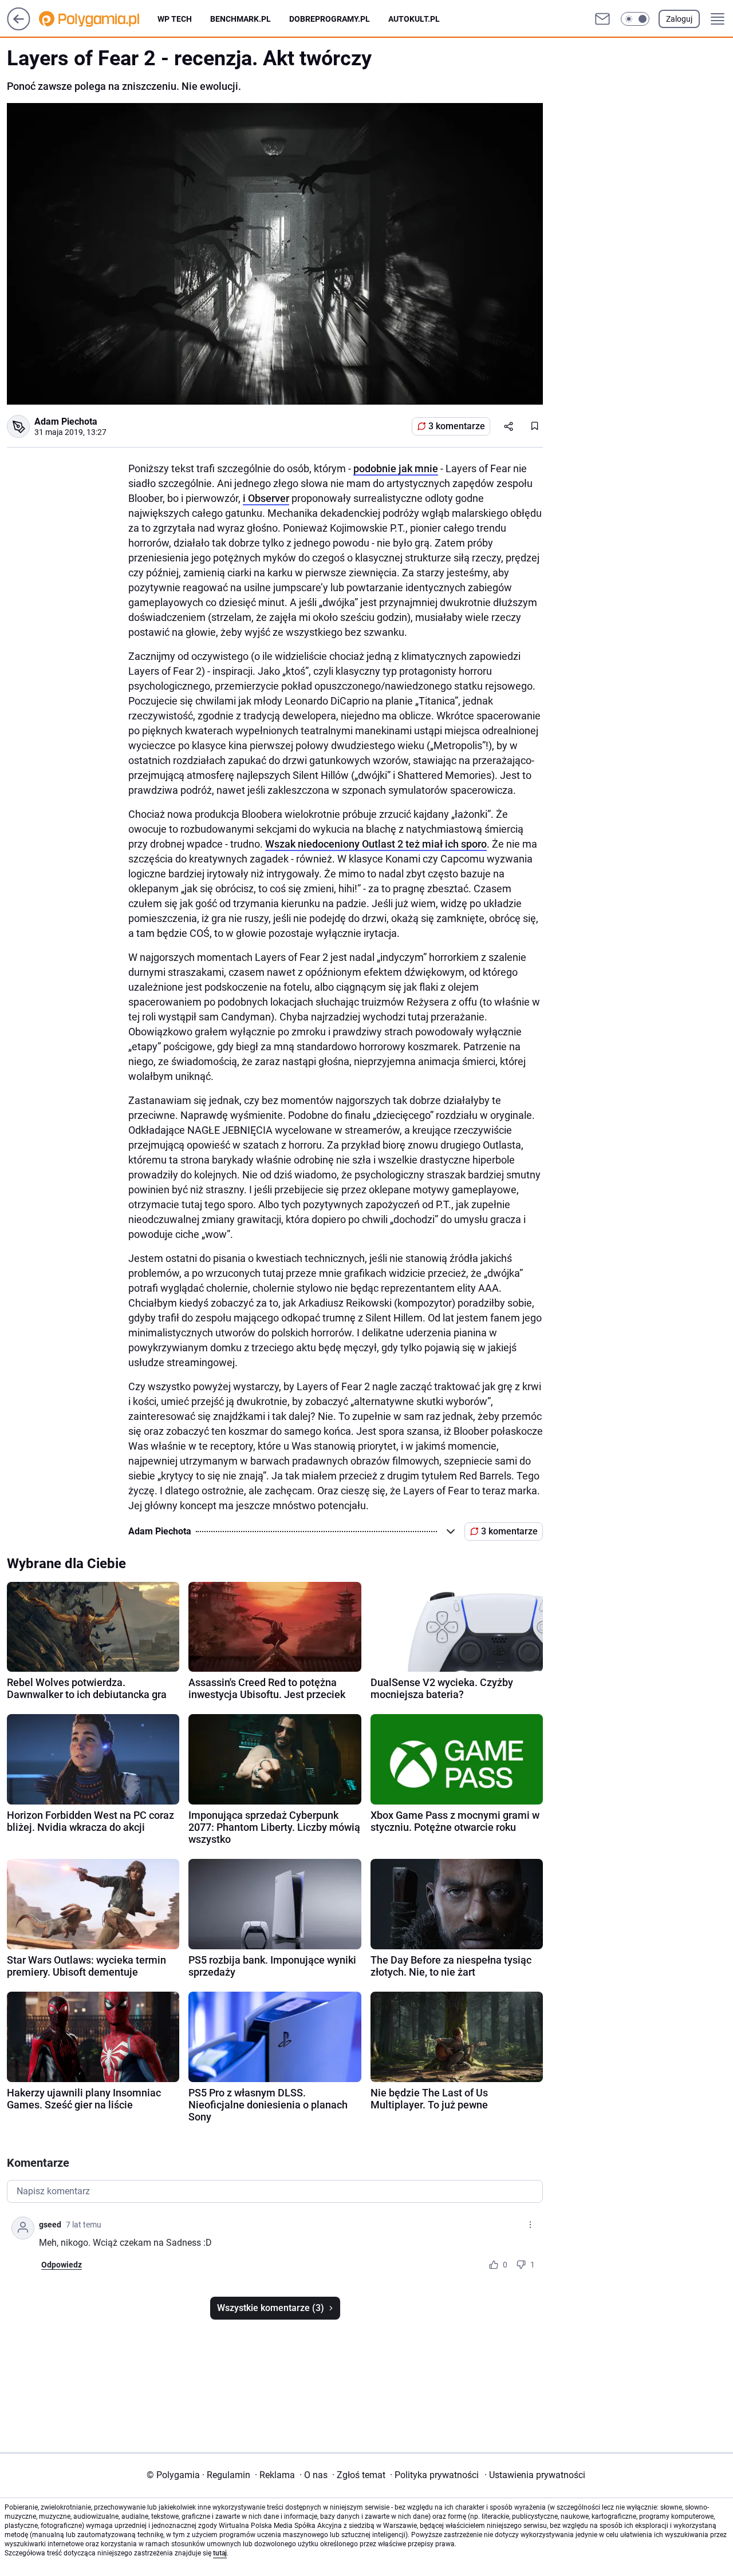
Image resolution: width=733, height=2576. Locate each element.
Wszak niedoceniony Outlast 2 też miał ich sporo (376, 844)
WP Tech (175, 19)
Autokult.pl (414, 19)
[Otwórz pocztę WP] (602, 19)
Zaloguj (679, 19)
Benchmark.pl (241, 19)
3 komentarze (457, 426)
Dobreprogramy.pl (330, 19)
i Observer (266, 498)
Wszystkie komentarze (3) (271, 2308)
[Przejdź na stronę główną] (19, 27)
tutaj (220, 2553)
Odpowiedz (62, 2265)
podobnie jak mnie (396, 468)
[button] (635, 19)
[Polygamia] (98, 19)
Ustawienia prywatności (535, 2475)
